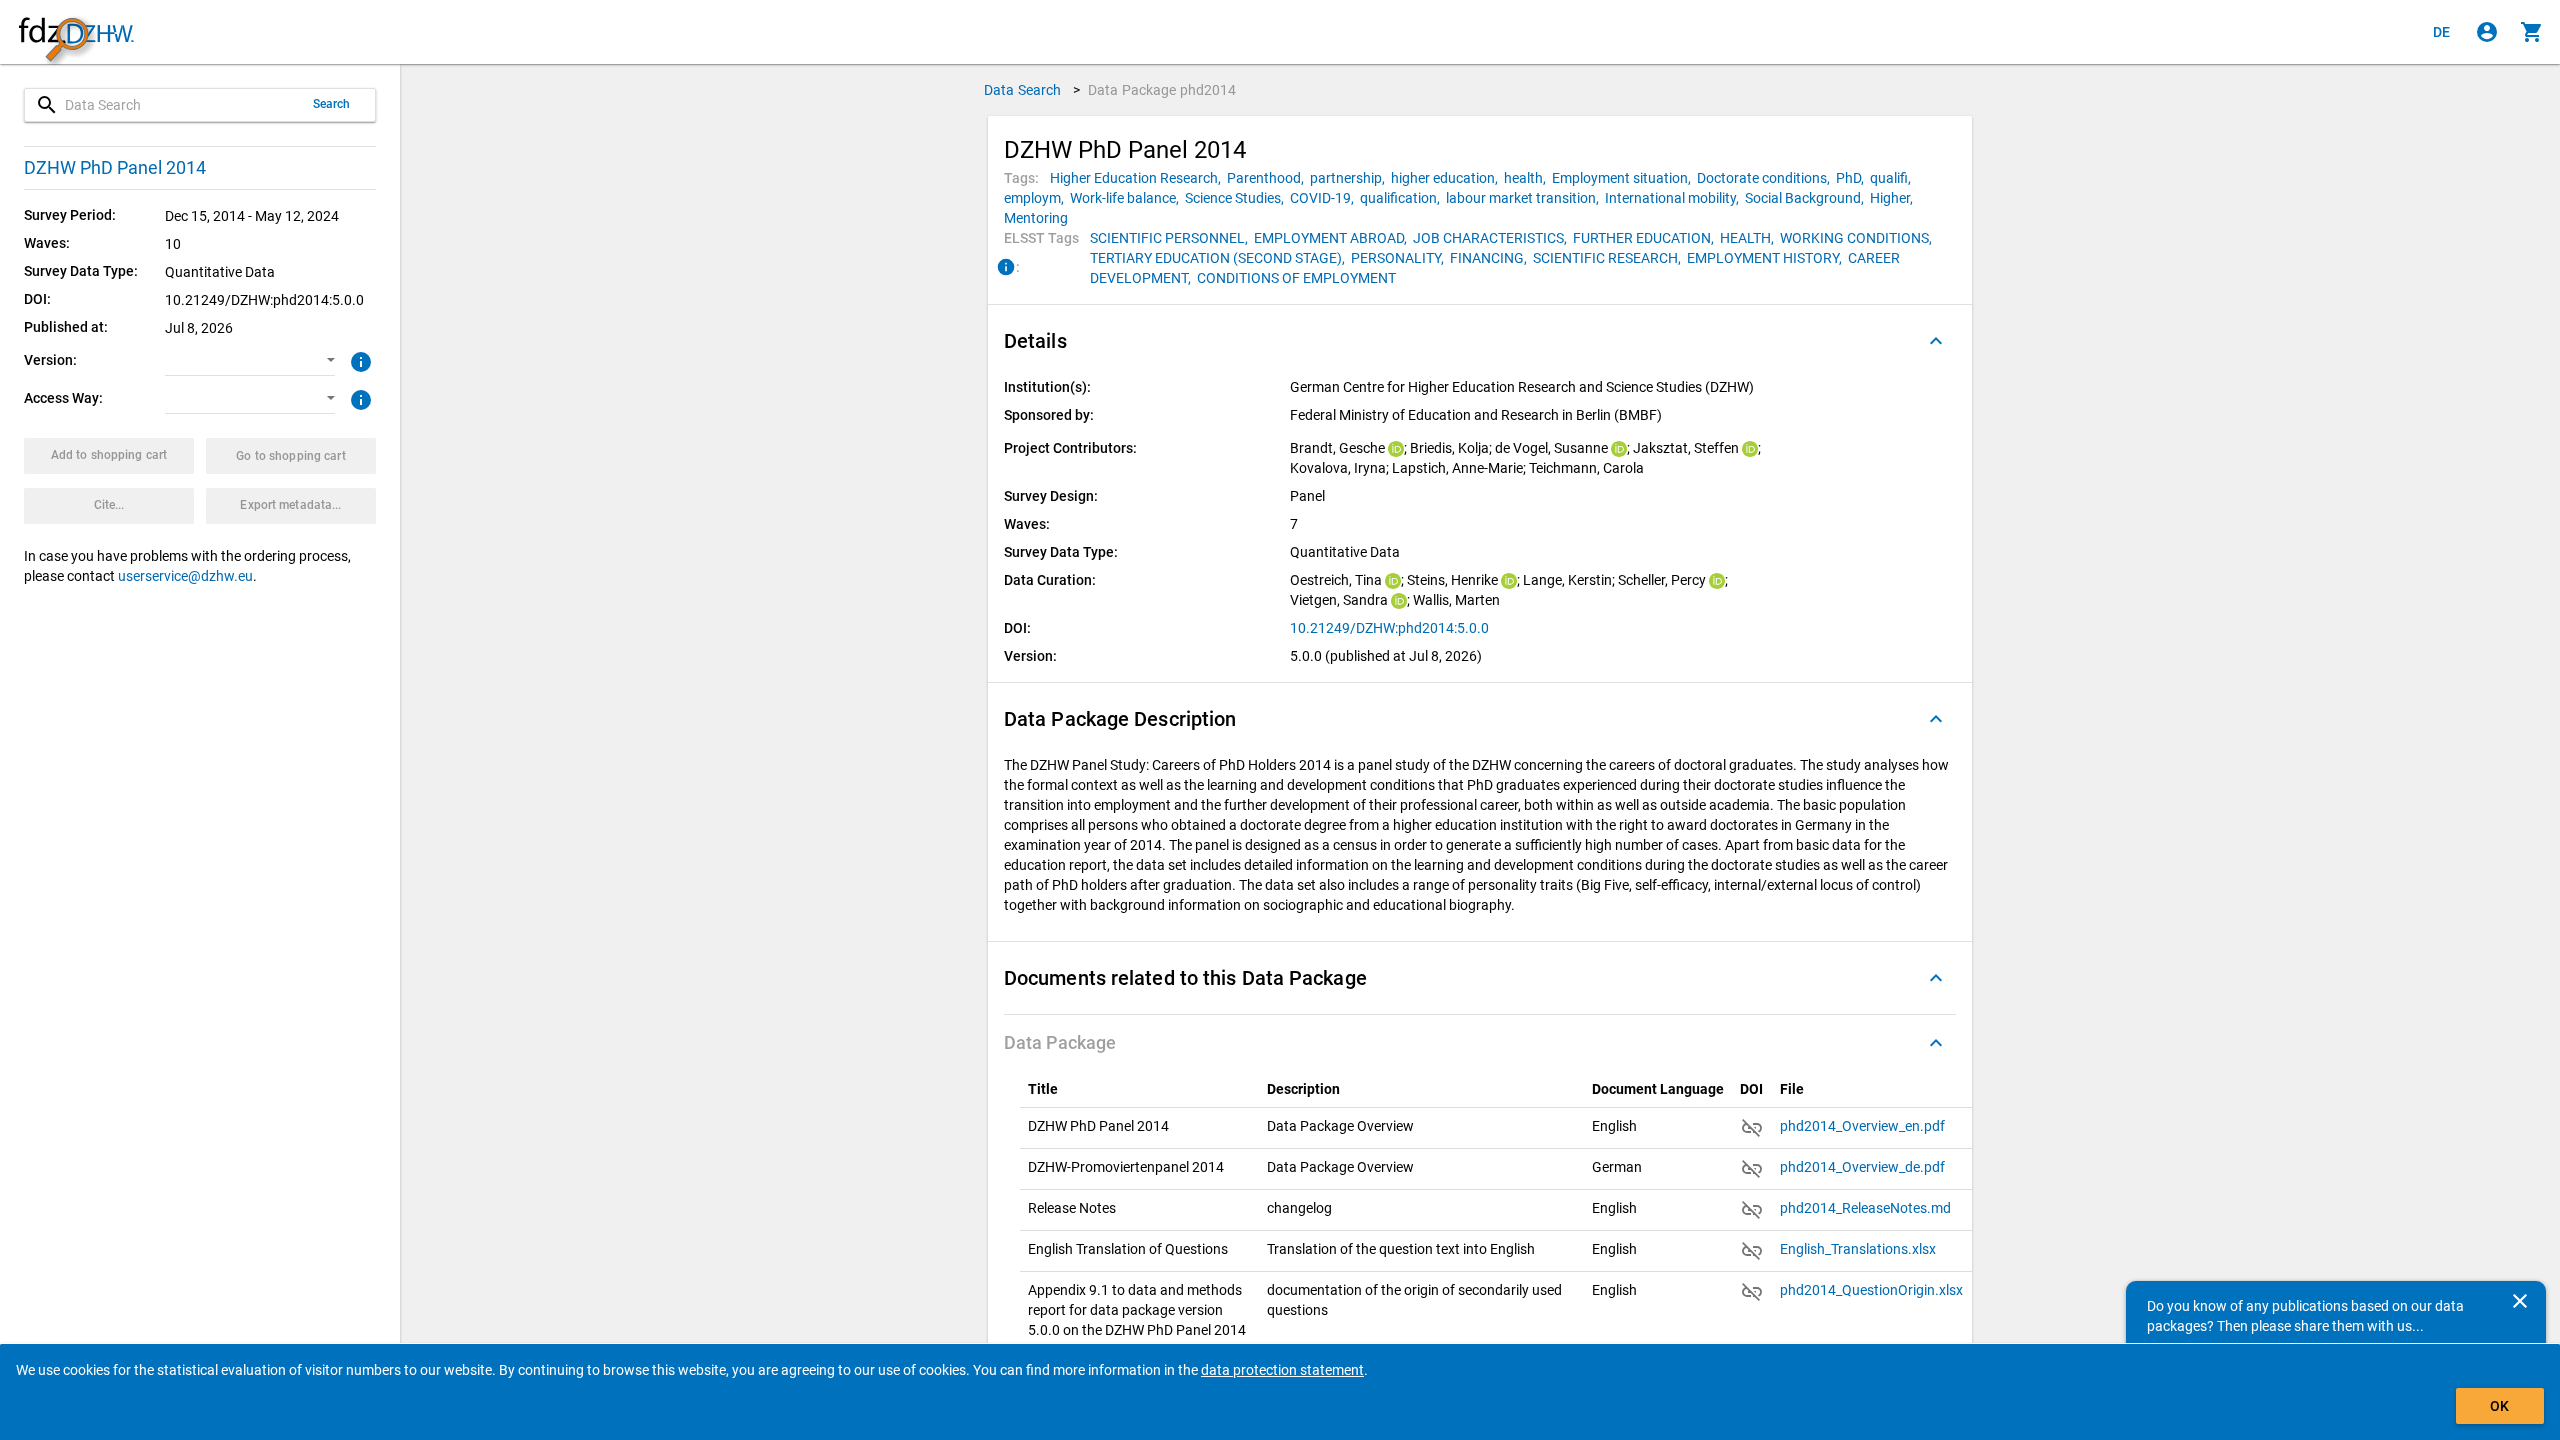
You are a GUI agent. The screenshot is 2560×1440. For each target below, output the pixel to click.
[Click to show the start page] (76, 32)
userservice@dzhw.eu (185, 576)
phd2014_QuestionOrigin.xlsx (1871, 1290)
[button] (250, 361)
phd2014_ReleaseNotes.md (1865, 1208)
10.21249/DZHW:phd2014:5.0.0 (1389, 628)
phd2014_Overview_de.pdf (1862, 1167)
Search (332, 104)
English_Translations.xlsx (1858, 1249)
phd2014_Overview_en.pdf (1862, 1126)
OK (2499, 1406)
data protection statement (1282, 1370)
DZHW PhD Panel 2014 (115, 167)
